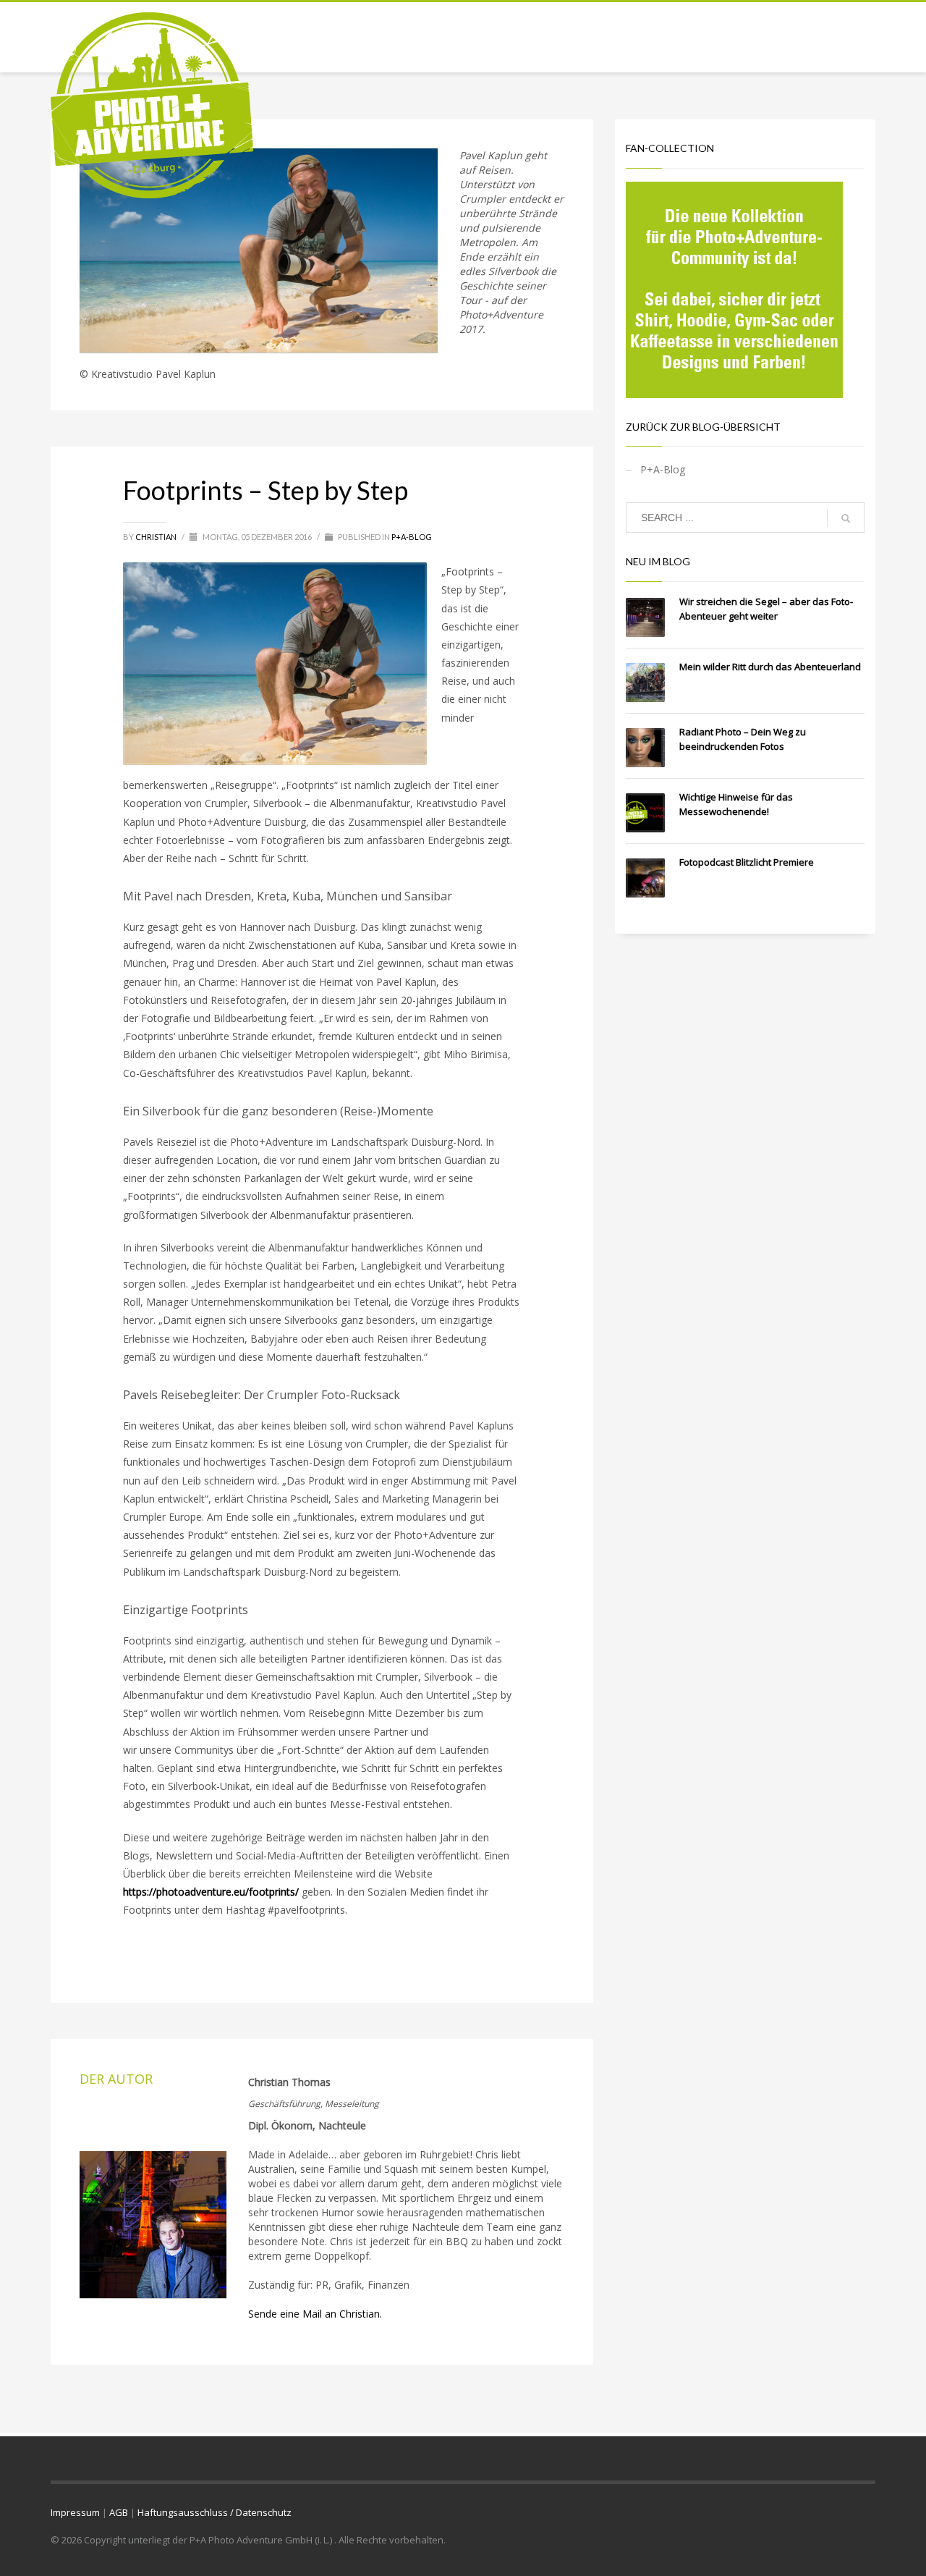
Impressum (75, 2512)
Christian (157, 537)
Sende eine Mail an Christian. (315, 2314)
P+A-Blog (412, 537)
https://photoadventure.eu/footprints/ (211, 1892)
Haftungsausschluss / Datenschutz (214, 2512)
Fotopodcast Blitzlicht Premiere (747, 862)
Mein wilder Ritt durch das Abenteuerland (770, 667)
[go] (846, 518)
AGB (119, 2512)
